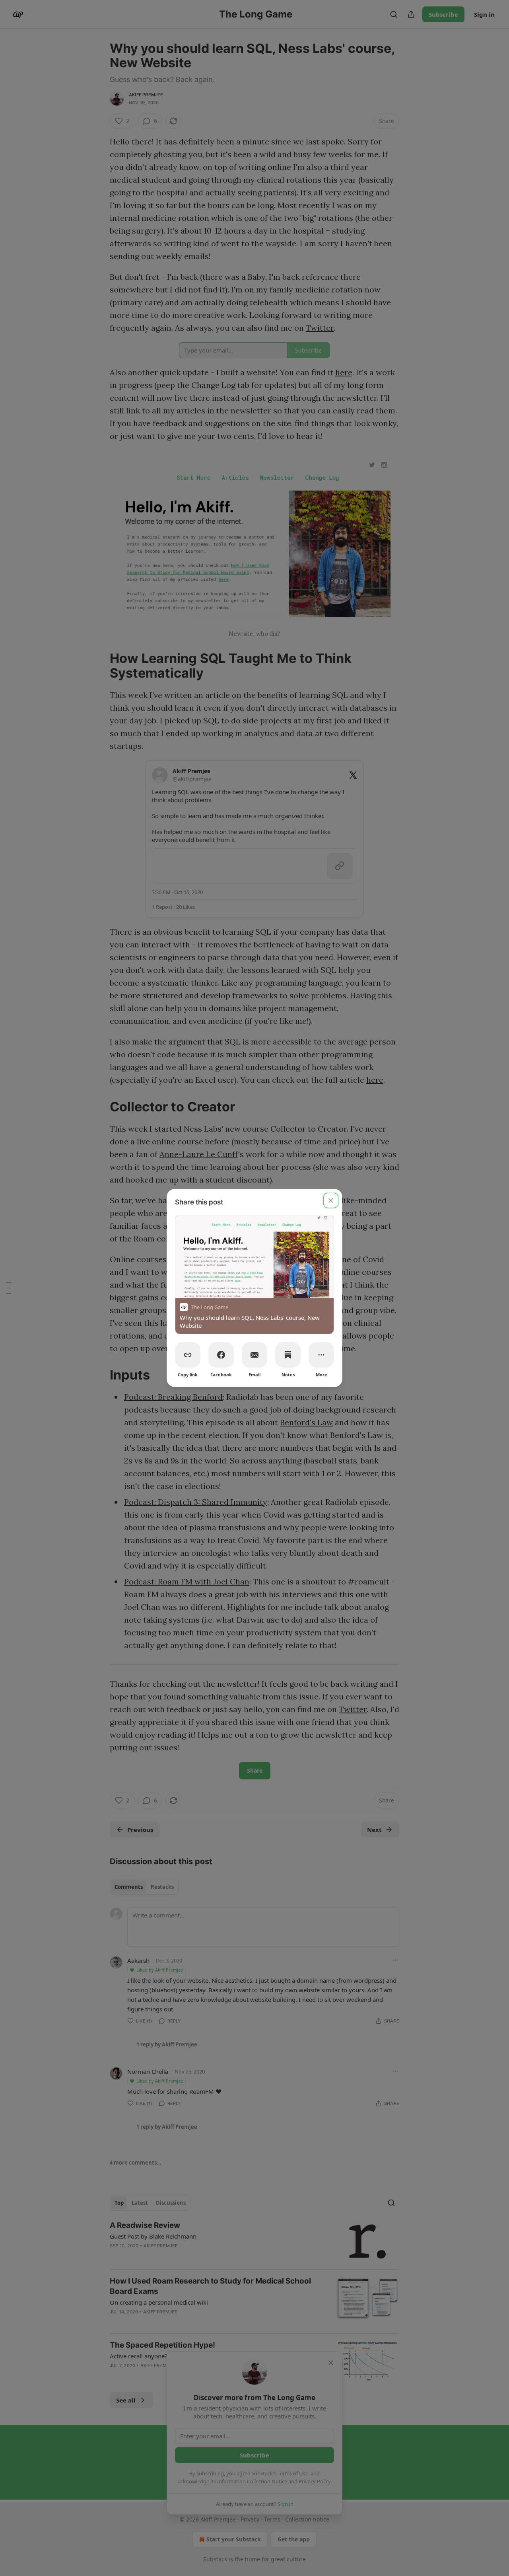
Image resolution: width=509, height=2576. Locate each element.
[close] (331, 1200)
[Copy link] (188, 1355)
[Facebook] (221, 1355)
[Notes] (288, 1355)
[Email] (254, 1355)
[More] (321, 1355)
